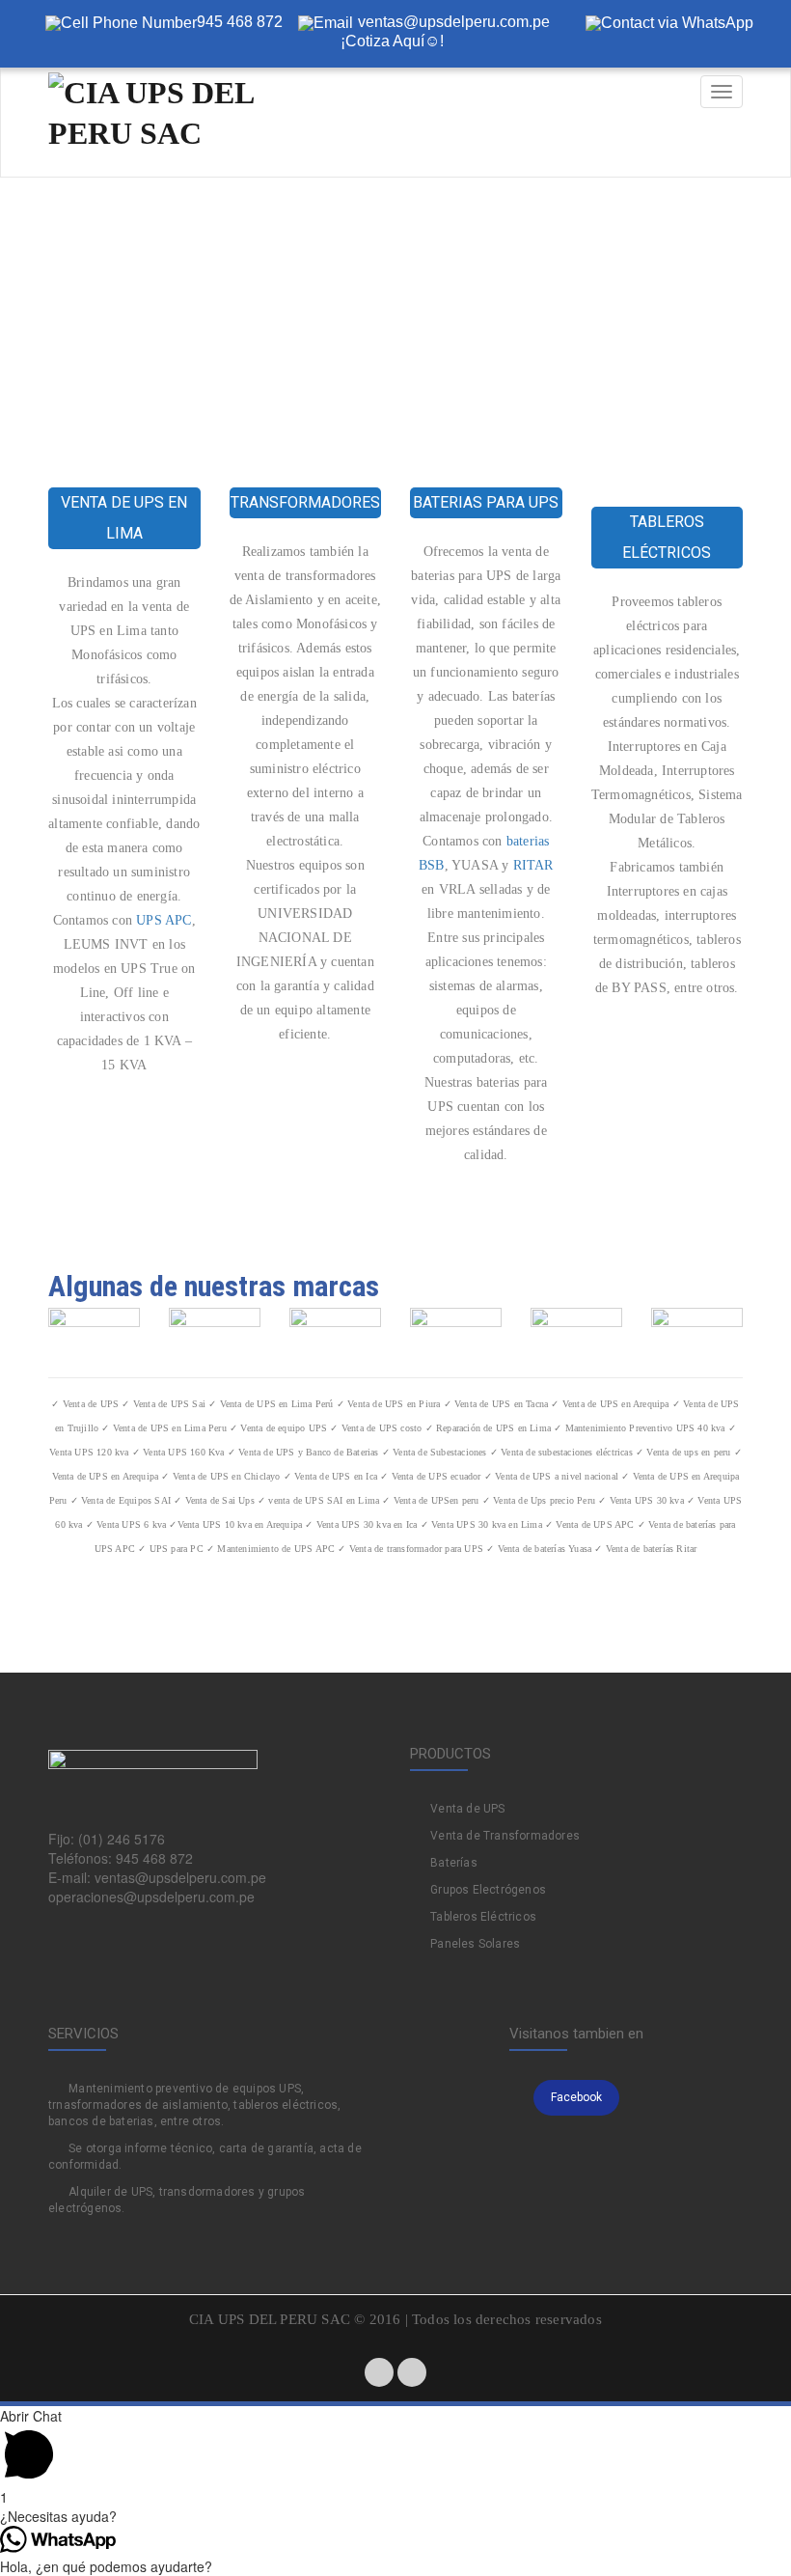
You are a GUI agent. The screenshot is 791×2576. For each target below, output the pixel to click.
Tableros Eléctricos (483, 1917)
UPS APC (164, 920)
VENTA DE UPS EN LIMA (124, 518)
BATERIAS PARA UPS (486, 502)
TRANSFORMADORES (305, 502)
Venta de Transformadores (505, 1836)
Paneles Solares (475, 1944)
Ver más (138, 1135)
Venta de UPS (467, 1809)
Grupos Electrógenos (488, 1890)
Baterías (454, 1863)
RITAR (533, 865)
